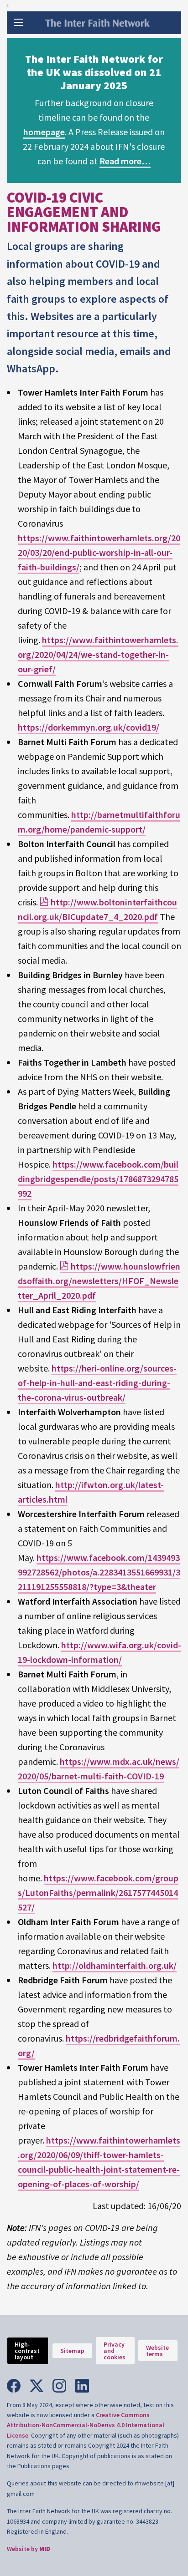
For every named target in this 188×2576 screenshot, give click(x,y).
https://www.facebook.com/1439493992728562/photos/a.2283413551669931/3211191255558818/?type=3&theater (99, 1572)
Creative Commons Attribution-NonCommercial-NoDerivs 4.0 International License (86, 2425)
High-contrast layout (27, 2351)
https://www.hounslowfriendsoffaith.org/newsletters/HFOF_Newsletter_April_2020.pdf (99, 1281)
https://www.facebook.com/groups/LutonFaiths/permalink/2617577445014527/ (98, 1893)
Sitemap (72, 2351)
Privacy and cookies (115, 2351)
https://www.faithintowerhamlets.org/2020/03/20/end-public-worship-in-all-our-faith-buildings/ (99, 552)
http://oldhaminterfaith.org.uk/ (115, 1965)
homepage (44, 132)
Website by (29, 2549)
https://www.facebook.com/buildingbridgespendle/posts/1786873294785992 (98, 1179)
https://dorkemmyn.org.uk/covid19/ (89, 727)
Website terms (157, 2351)
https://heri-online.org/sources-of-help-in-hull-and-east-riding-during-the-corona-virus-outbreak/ (97, 1383)
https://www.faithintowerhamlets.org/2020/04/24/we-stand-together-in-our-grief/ (98, 654)
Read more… (125, 161)
